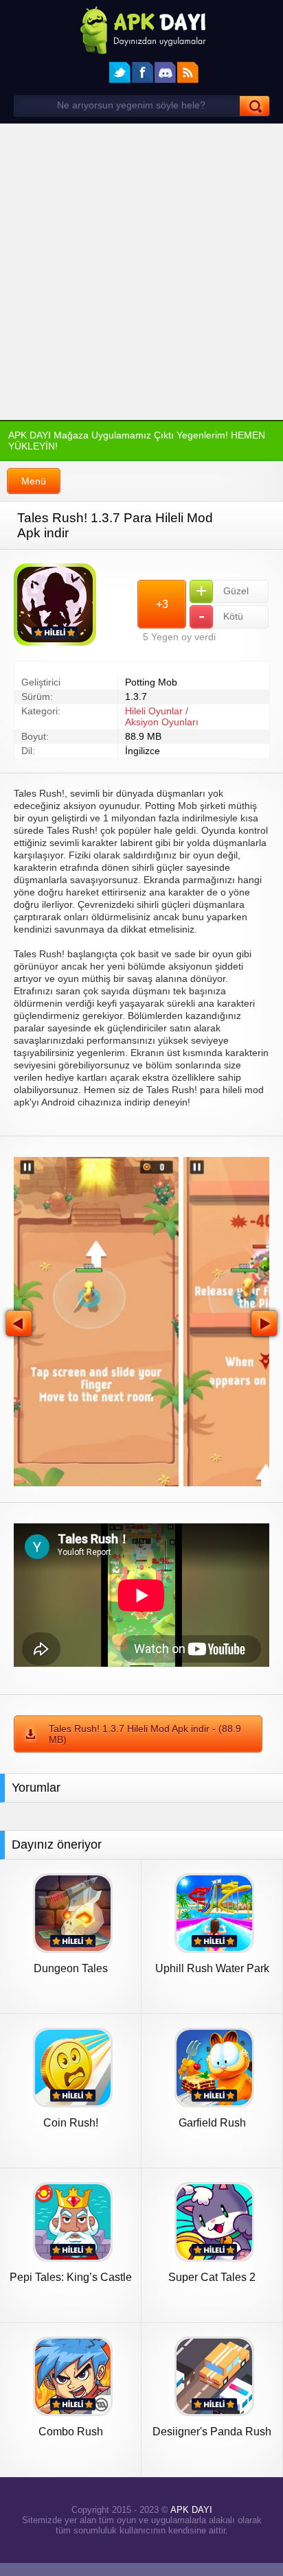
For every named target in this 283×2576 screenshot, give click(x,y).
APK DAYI (189, 2519)
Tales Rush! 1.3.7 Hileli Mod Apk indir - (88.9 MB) (142, 1739)
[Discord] (165, 72)
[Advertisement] (141, 272)
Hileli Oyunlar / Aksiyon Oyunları (161, 727)
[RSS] (188, 72)
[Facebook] (143, 72)
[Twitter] (120, 72)
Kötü (220, 624)
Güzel (222, 598)
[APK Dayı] (141, 29)
